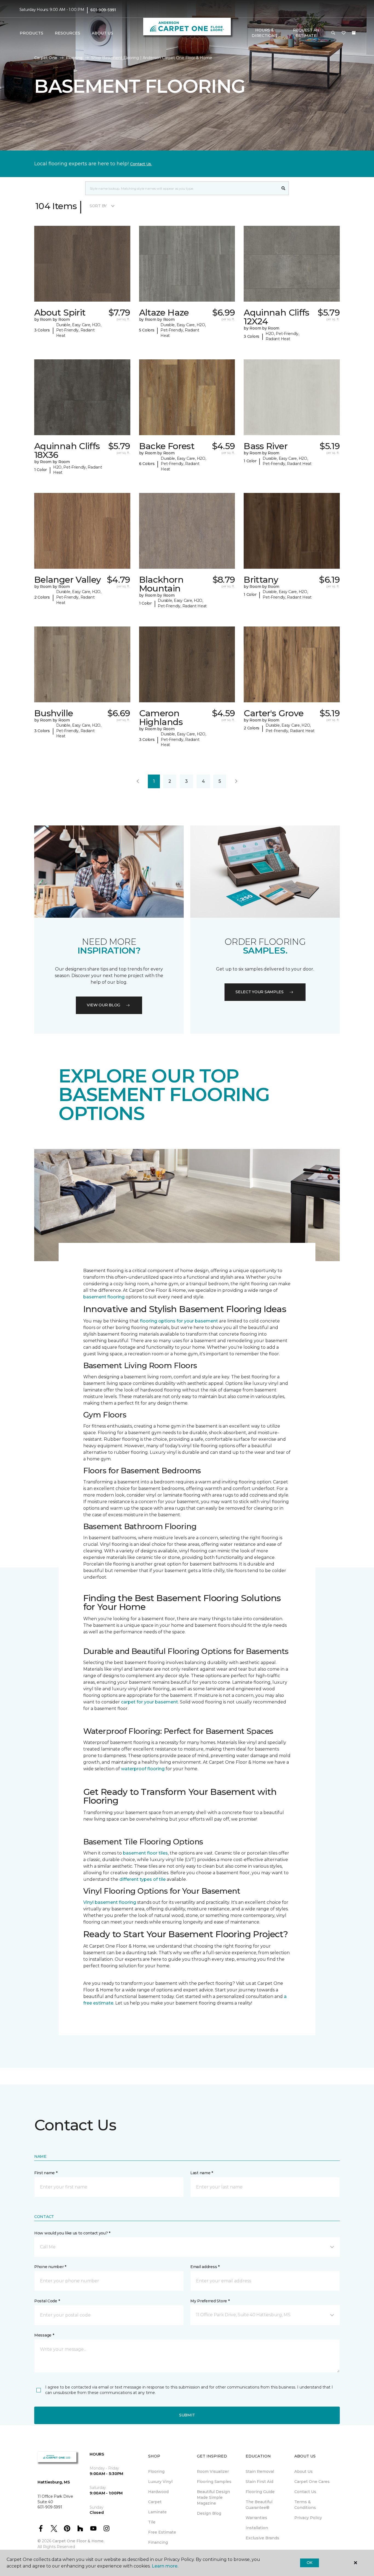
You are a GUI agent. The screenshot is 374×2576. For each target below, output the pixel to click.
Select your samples (260, 992)
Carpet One (46, 58)
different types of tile (143, 1879)
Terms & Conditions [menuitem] (305, 2505)
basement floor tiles (145, 1853)
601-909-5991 (103, 10)
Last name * (202, 2173)
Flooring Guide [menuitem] (260, 2492)
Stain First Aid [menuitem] (259, 2482)
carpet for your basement (149, 1702)
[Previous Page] (138, 781)
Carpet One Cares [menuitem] (312, 2482)
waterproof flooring (143, 1769)
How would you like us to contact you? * (72, 2233)
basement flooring (104, 1297)
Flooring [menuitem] (156, 2471)
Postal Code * (47, 2301)
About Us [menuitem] (303, 2471)
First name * (46, 2173)
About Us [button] (102, 33)
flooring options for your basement (179, 1321)
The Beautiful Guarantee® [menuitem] (259, 2505)
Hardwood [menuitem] (158, 2492)
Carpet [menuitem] (155, 2502)
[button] (333, 33)
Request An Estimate (306, 33)
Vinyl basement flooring (110, 1902)
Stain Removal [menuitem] (260, 2471)
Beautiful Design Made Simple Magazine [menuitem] (213, 2497)
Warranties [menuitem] (256, 2518)
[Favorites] (344, 33)
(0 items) (354, 33)
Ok (310, 2563)
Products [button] (31, 33)
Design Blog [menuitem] (209, 2513)
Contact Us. (141, 164)
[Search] (284, 188)
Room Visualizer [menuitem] (213, 2471)
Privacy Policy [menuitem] (308, 2518)
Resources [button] (67, 33)
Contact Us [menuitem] (305, 2492)
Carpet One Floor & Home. (78, 2541)
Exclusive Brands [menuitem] (262, 2538)
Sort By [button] (98, 206)
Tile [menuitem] (152, 2522)
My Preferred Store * (210, 2301)
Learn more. (165, 2566)
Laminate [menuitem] (157, 2512)
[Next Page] (236, 781)
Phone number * (50, 2267)
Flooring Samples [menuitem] (214, 2482)
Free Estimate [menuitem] (162, 2532)
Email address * (205, 2267)
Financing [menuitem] (158, 2542)
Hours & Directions (264, 33)
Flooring (74, 58)
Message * (44, 2335)
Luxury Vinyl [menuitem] (160, 2482)
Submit (187, 2415)
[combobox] (182, 188)
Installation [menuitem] (257, 2528)
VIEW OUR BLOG (103, 1005)
